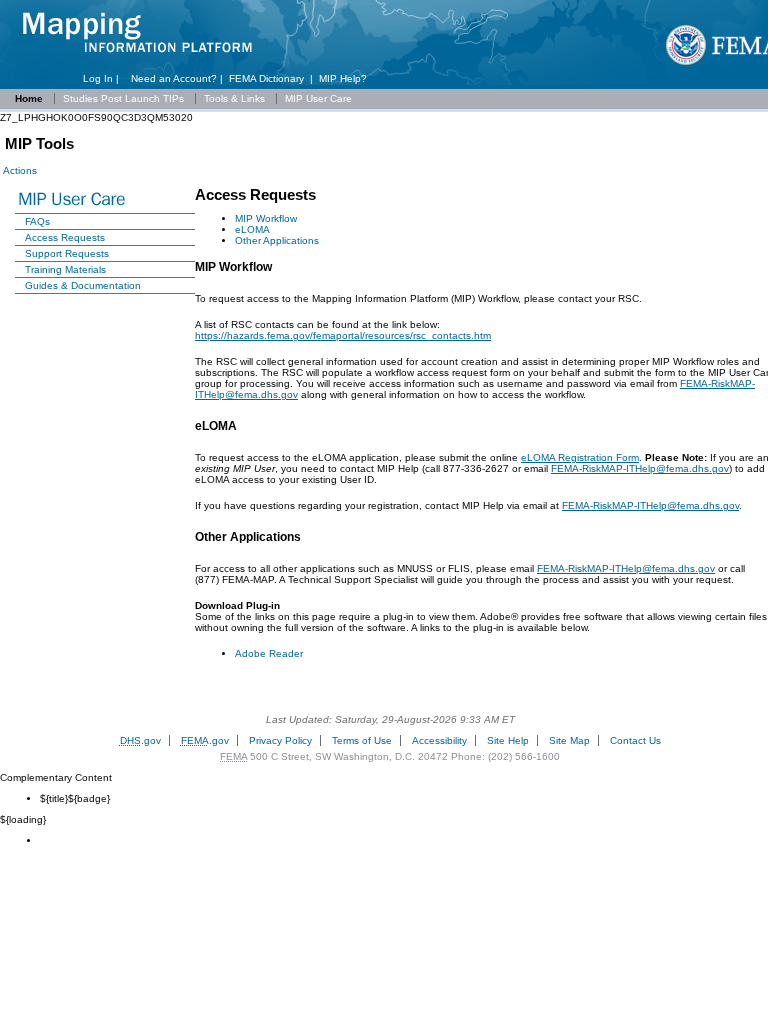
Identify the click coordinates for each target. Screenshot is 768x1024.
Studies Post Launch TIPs (125, 98)
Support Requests (67, 253)
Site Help (508, 740)
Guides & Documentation (83, 285)
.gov (140, 740)
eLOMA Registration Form (580, 457)
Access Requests (65, 237)
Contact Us (635, 740)
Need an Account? (174, 78)
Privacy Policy (280, 740)
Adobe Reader (269, 653)
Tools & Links (236, 98)
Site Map (569, 740)
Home (29, 98)
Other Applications (277, 240)
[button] (18, 170)
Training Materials (65, 269)
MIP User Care (318, 98)
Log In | (104, 78)
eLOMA (252, 229)
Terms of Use (362, 740)
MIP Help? (343, 78)
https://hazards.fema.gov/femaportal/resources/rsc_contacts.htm (343, 335)
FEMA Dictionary (266, 78)
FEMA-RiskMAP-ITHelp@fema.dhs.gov (640, 468)
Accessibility (439, 740)
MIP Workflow (266, 218)
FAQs (37, 221)
